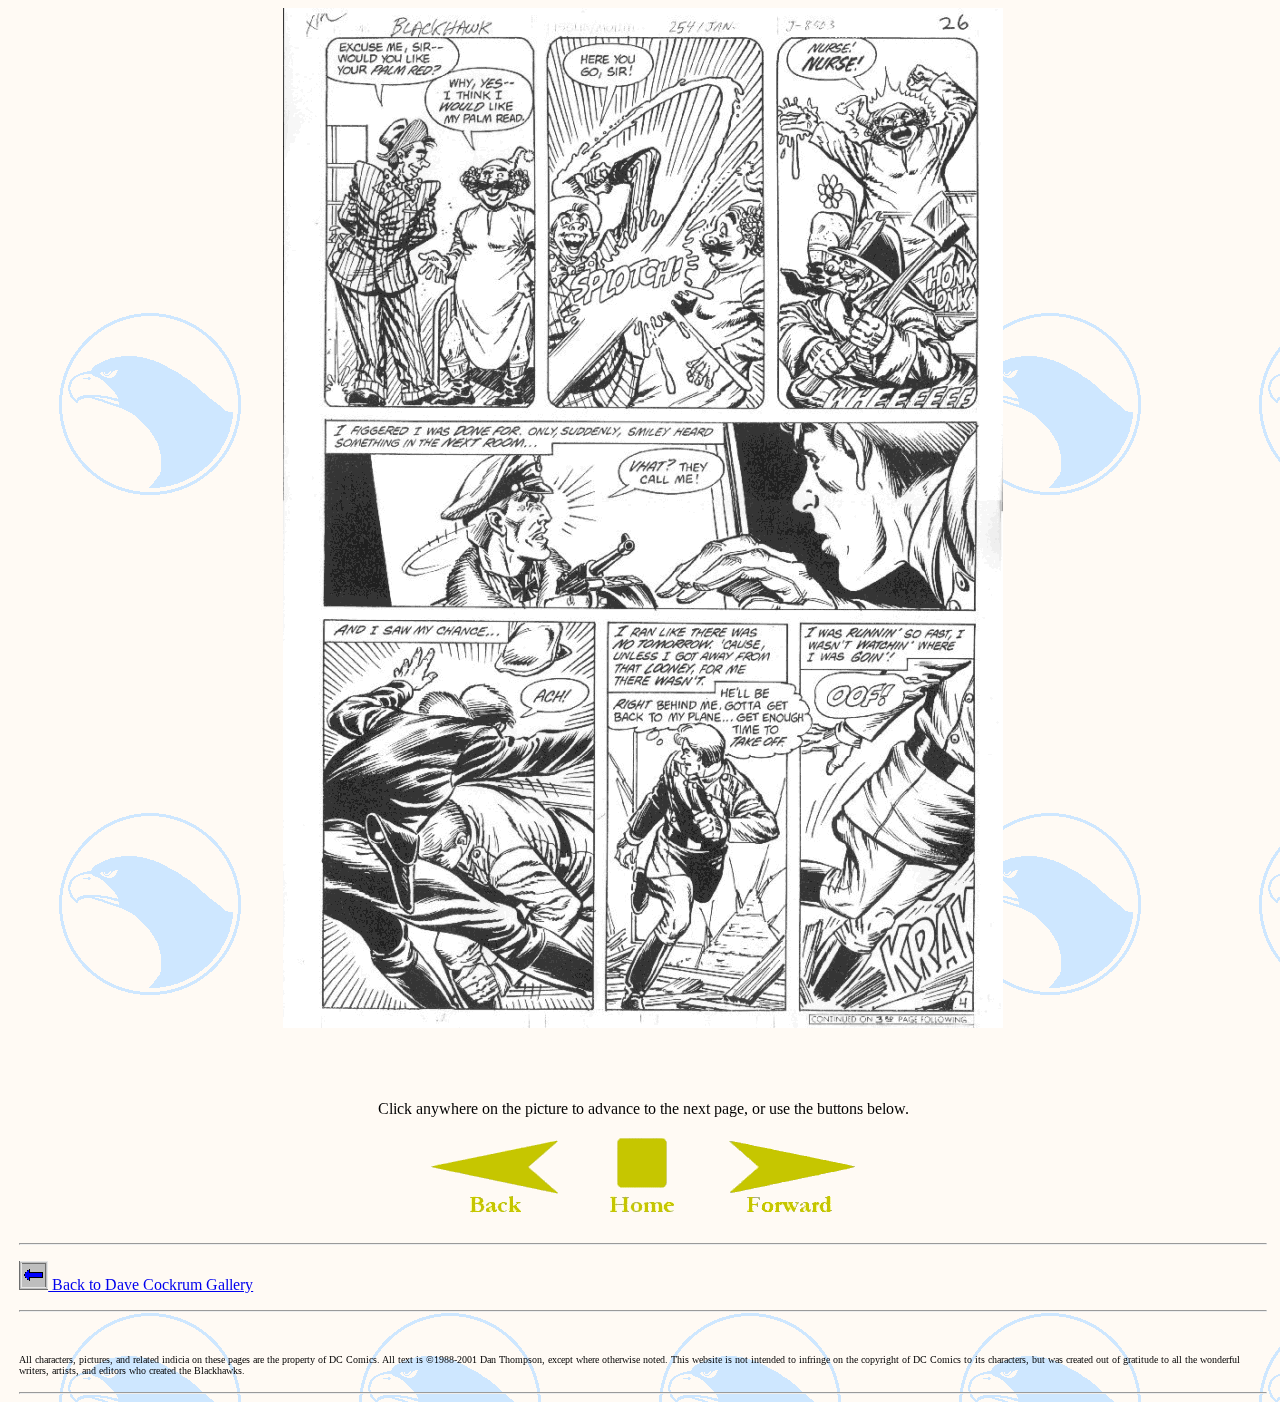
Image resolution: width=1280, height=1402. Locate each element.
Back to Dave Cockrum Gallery (150, 1284)
